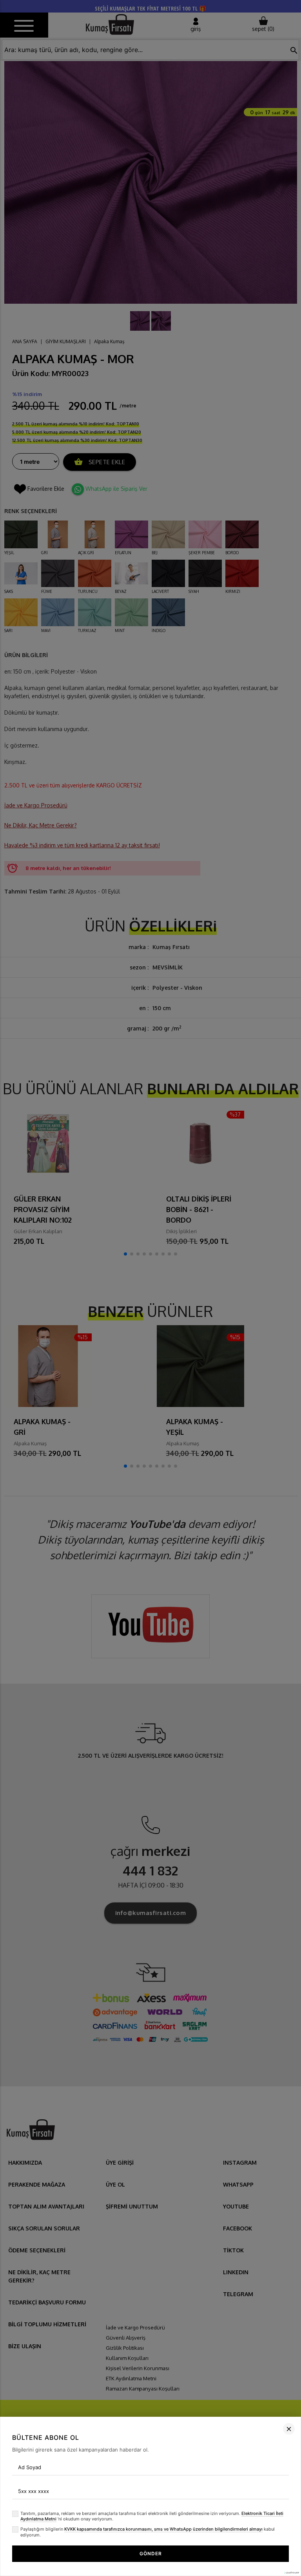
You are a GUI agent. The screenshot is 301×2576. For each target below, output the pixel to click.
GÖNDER (151, 2553)
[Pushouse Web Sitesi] (291, 2573)
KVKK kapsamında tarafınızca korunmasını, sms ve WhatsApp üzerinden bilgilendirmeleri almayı (163, 2529)
